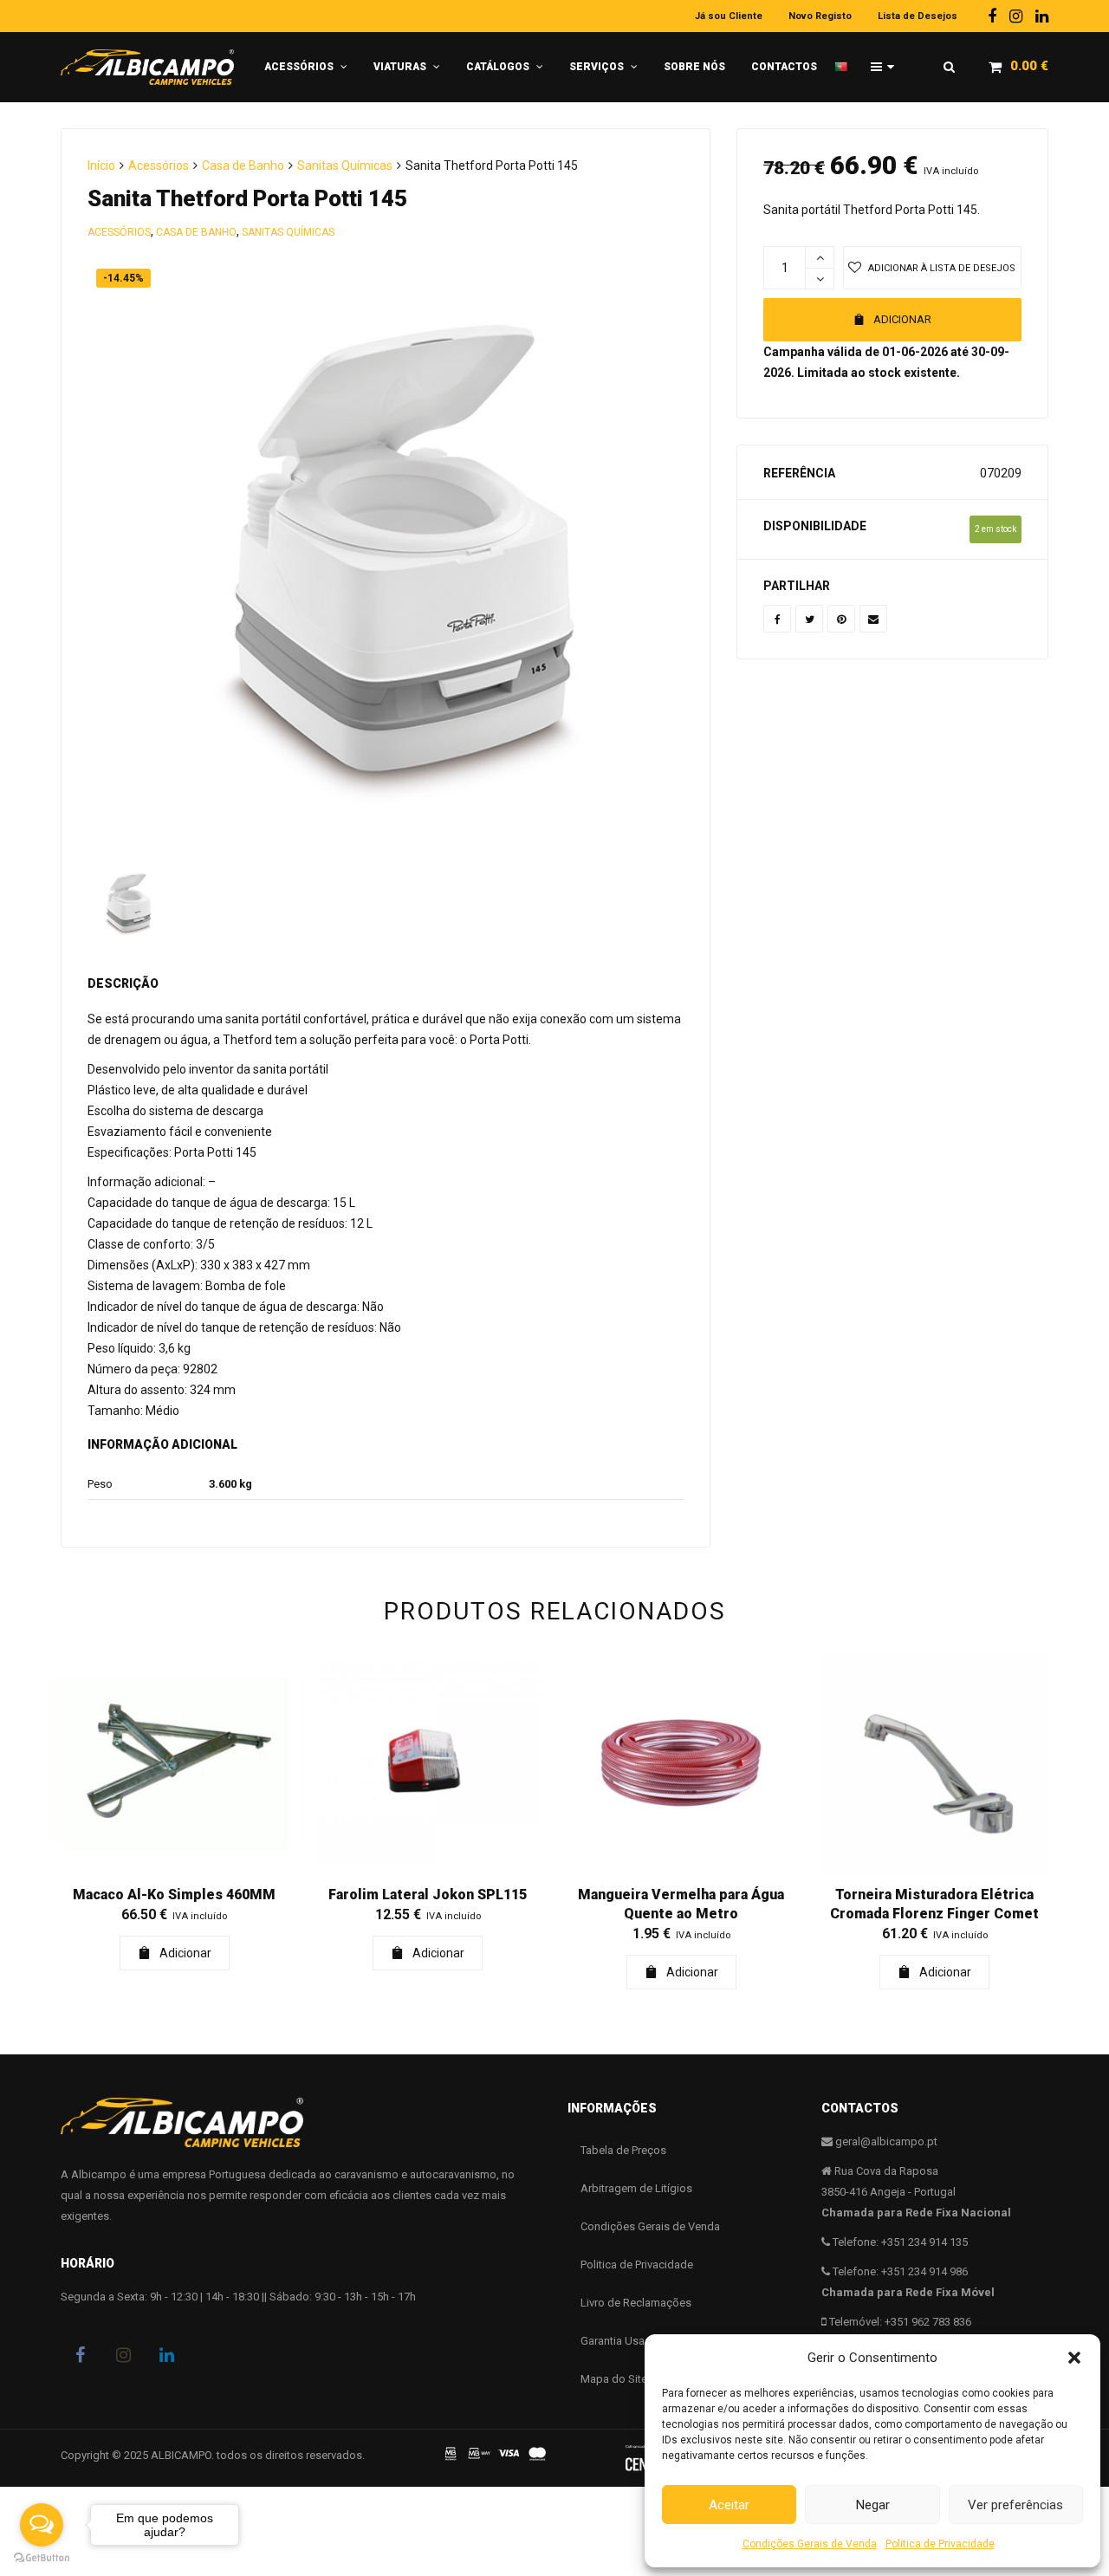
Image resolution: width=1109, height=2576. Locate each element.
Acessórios (159, 165)
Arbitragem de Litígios (636, 2188)
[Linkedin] (1042, 16)
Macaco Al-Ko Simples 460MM (174, 1895)
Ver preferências (1015, 2505)
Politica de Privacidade (940, 2544)
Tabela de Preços (623, 2150)
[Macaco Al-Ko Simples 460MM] (175, 1764)
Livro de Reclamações (636, 2303)
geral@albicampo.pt (886, 2141)
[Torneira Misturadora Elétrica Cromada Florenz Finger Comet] (935, 1764)
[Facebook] (992, 16)
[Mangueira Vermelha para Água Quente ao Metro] (681, 1764)
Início (101, 165)
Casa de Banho (243, 165)
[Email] (873, 619)
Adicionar (902, 319)
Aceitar (729, 2505)
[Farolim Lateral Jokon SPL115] (428, 1764)
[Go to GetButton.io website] (42, 2558)
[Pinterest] (841, 619)
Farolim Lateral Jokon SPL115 (428, 1895)
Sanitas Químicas (345, 165)
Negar (873, 2505)
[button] (1074, 2358)
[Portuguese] (846, 60)
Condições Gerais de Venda (810, 2544)
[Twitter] (809, 619)
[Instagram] (1016, 16)
